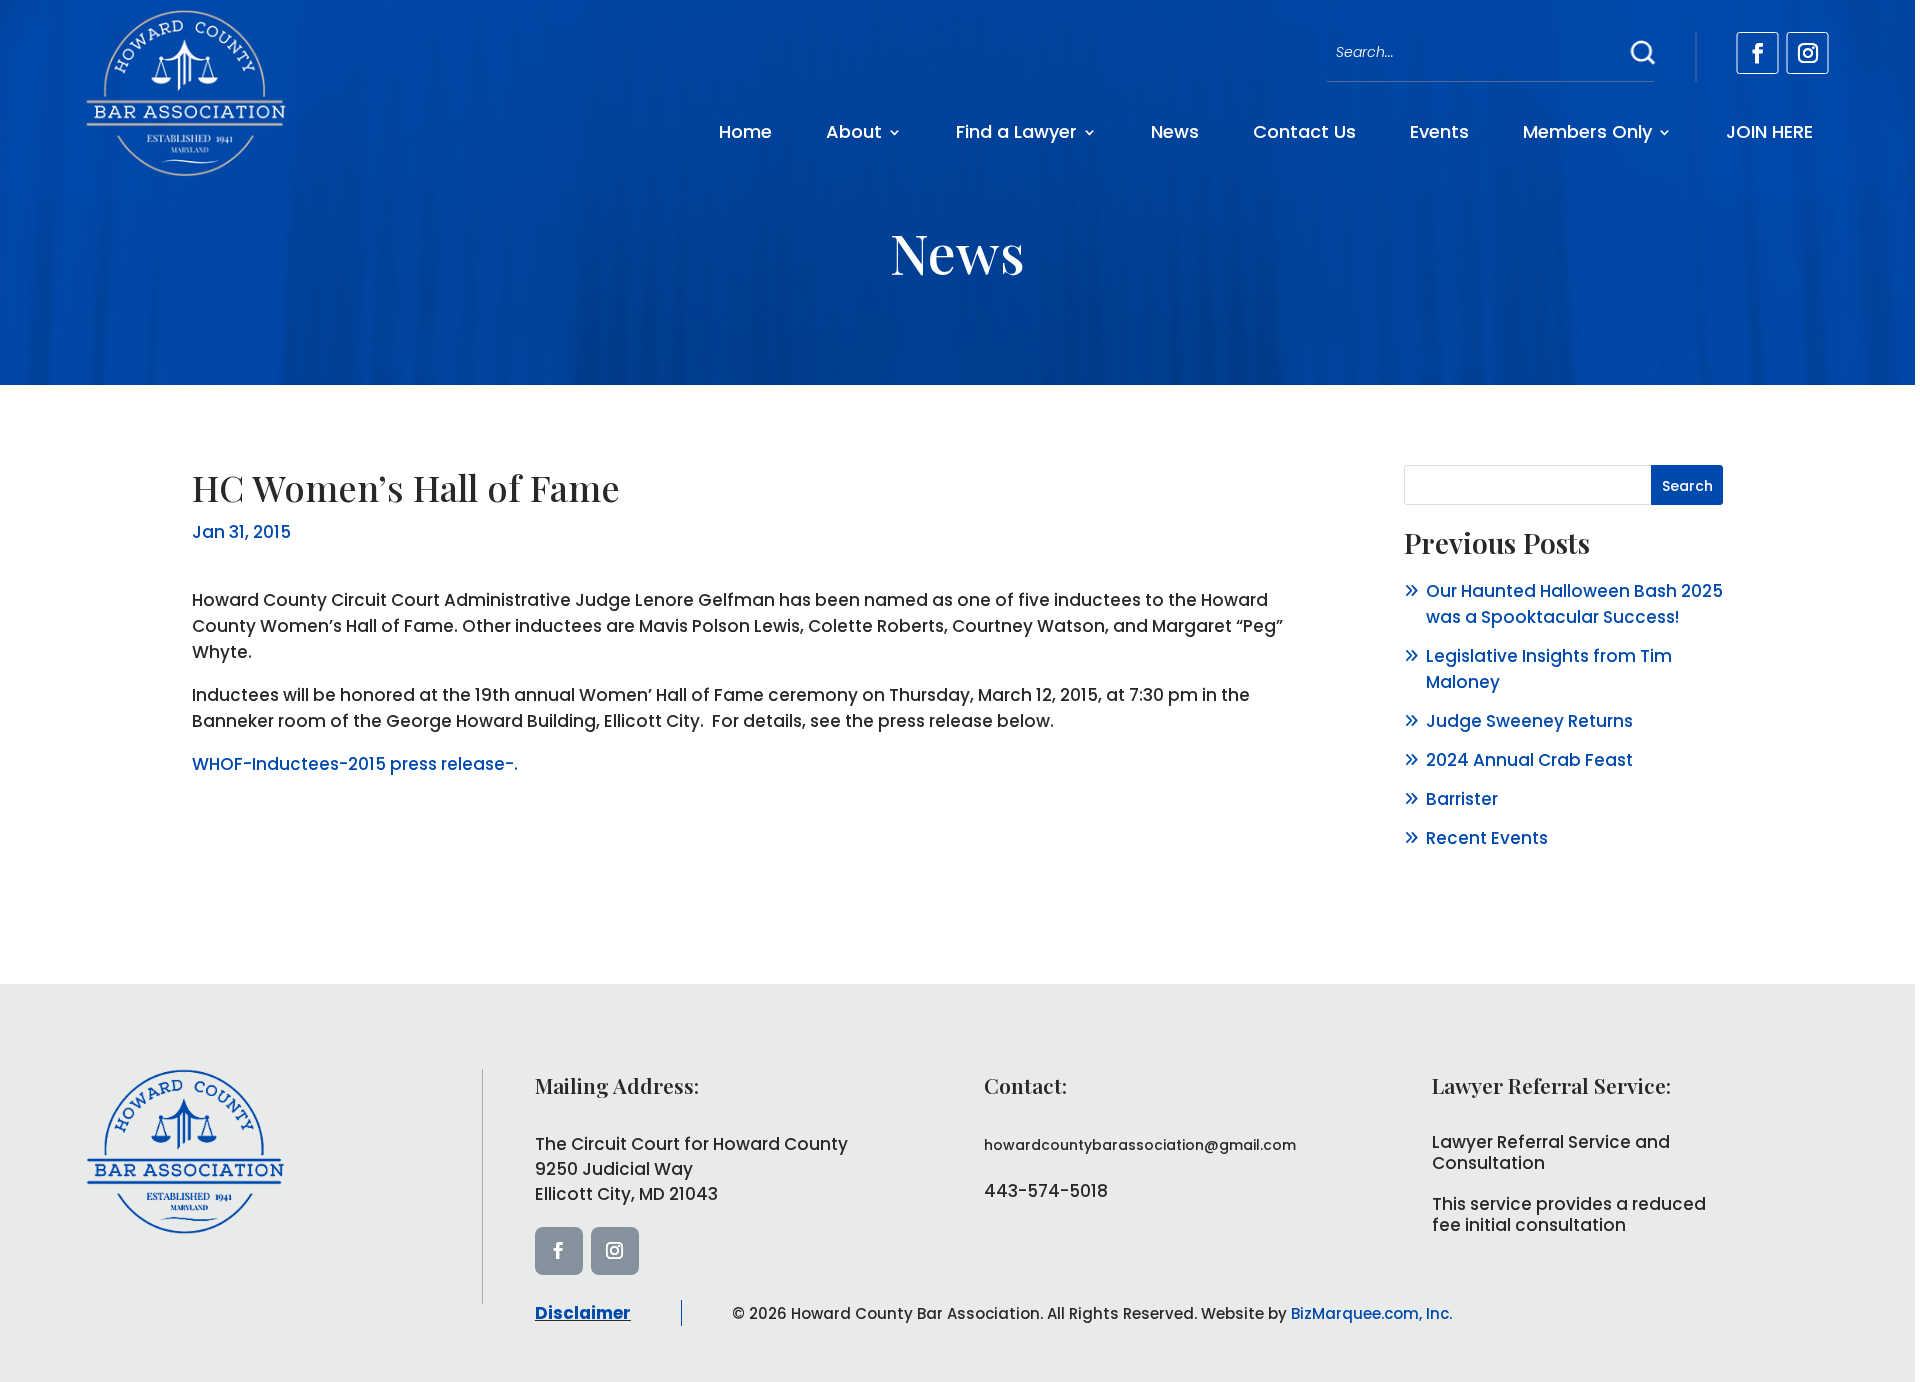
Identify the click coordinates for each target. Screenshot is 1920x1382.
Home (745, 131)
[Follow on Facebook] (1758, 53)
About (854, 131)
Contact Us (1304, 131)
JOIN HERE (1769, 131)
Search (1687, 486)
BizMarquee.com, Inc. (1371, 1313)
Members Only (1587, 131)
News (1175, 131)
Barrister (1462, 799)
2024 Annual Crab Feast (1529, 760)
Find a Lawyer (1016, 131)
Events (1439, 131)
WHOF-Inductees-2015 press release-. (355, 764)
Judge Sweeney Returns (1529, 721)
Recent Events (1487, 838)
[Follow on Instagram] (1808, 53)
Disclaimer (583, 1313)
